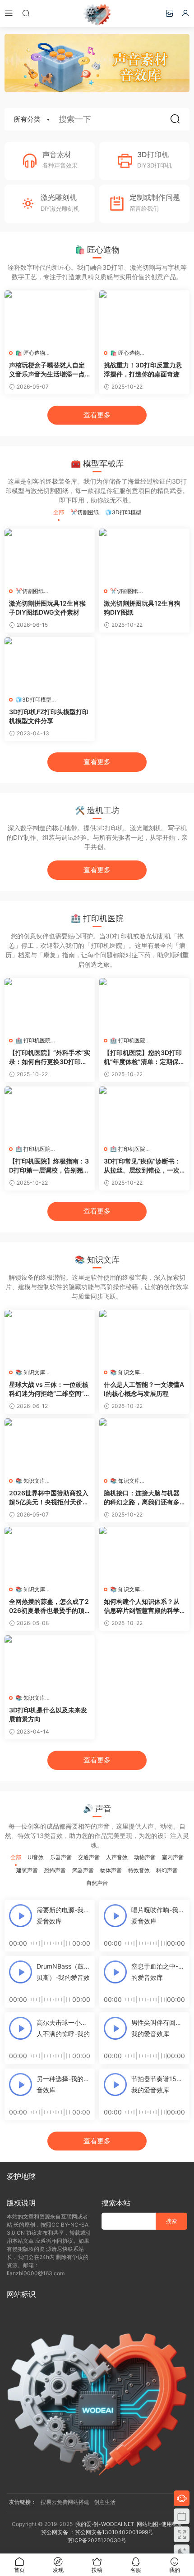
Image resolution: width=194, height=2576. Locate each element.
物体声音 (111, 1870)
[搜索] (26, 13)
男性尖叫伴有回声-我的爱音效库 (158, 2028)
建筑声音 (27, 1870)
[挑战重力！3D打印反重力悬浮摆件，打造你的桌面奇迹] (144, 317)
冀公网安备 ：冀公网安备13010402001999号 (97, 2532)
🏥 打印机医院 (33, 1040)
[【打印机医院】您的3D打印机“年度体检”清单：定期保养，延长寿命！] (144, 1005)
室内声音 (173, 1857)
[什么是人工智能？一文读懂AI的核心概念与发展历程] (144, 1337)
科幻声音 (167, 1870)
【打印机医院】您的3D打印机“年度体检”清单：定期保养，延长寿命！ (143, 1057)
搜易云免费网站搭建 (65, 2502)
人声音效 (117, 1857)
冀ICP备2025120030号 (97, 2540)
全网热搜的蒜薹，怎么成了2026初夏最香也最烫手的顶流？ (49, 1606)
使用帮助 (172, 2524)
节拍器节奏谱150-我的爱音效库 (157, 2084)
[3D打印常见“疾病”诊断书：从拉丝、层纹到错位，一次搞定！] (144, 1114)
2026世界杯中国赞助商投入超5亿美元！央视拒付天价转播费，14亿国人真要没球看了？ (49, 1498)
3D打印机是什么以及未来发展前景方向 (48, 1714)
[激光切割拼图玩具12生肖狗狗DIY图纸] (144, 556)
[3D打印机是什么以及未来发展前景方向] (50, 1662)
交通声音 (89, 1857)
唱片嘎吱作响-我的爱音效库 (158, 1915)
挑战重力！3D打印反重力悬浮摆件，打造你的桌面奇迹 (143, 369)
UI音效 (36, 1857)
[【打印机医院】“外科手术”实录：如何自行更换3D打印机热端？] (50, 1005)
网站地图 (148, 2524)
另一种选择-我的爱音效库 (63, 2084)
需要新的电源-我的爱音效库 (63, 1915)
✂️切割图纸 (85, 512)
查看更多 (97, 415)
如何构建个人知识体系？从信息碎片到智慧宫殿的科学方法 (142, 1606)
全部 (59, 512)
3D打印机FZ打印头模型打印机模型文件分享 (49, 716)
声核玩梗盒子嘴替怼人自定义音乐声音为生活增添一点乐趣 (47, 370)
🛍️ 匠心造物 (30, 353)
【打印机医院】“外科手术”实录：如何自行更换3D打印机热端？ (50, 1057)
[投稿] (169, 13)
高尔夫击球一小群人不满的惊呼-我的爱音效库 (63, 2029)
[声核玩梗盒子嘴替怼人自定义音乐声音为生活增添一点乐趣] (50, 317)
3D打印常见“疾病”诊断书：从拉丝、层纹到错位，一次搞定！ (142, 1166)
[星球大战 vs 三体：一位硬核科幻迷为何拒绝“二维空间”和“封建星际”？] (50, 1337)
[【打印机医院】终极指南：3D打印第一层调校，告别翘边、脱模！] (50, 1114)
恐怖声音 (55, 1870)
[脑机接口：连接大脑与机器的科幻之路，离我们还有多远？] (144, 1445)
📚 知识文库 (30, 1372)
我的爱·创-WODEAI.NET (105, 2524)
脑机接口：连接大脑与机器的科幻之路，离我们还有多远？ (142, 1498)
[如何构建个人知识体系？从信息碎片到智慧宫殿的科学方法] (144, 1554)
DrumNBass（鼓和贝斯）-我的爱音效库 (63, 1973)
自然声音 (97, 1883)
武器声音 (83, 1870)
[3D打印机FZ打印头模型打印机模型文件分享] (50, 664)
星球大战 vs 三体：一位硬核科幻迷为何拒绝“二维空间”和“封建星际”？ (50, 1389)
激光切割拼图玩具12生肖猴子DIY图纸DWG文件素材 (47, 608)
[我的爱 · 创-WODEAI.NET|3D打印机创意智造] (97, 14)
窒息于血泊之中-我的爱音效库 (158, 1972)
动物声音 (145, 1857)
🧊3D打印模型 (123, 512)
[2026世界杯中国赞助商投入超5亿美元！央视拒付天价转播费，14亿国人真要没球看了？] (50, 1445)
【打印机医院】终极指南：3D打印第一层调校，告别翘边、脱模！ (49, 1166)
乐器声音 (61, 1857)
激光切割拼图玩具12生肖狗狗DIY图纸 (142, 608)
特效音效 (139, 1870)
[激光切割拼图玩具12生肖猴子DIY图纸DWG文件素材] (50, 556)
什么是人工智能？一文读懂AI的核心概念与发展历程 (144, 1389)
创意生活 (105, 2502)
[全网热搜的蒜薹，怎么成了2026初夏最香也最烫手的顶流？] (50, 1554)
